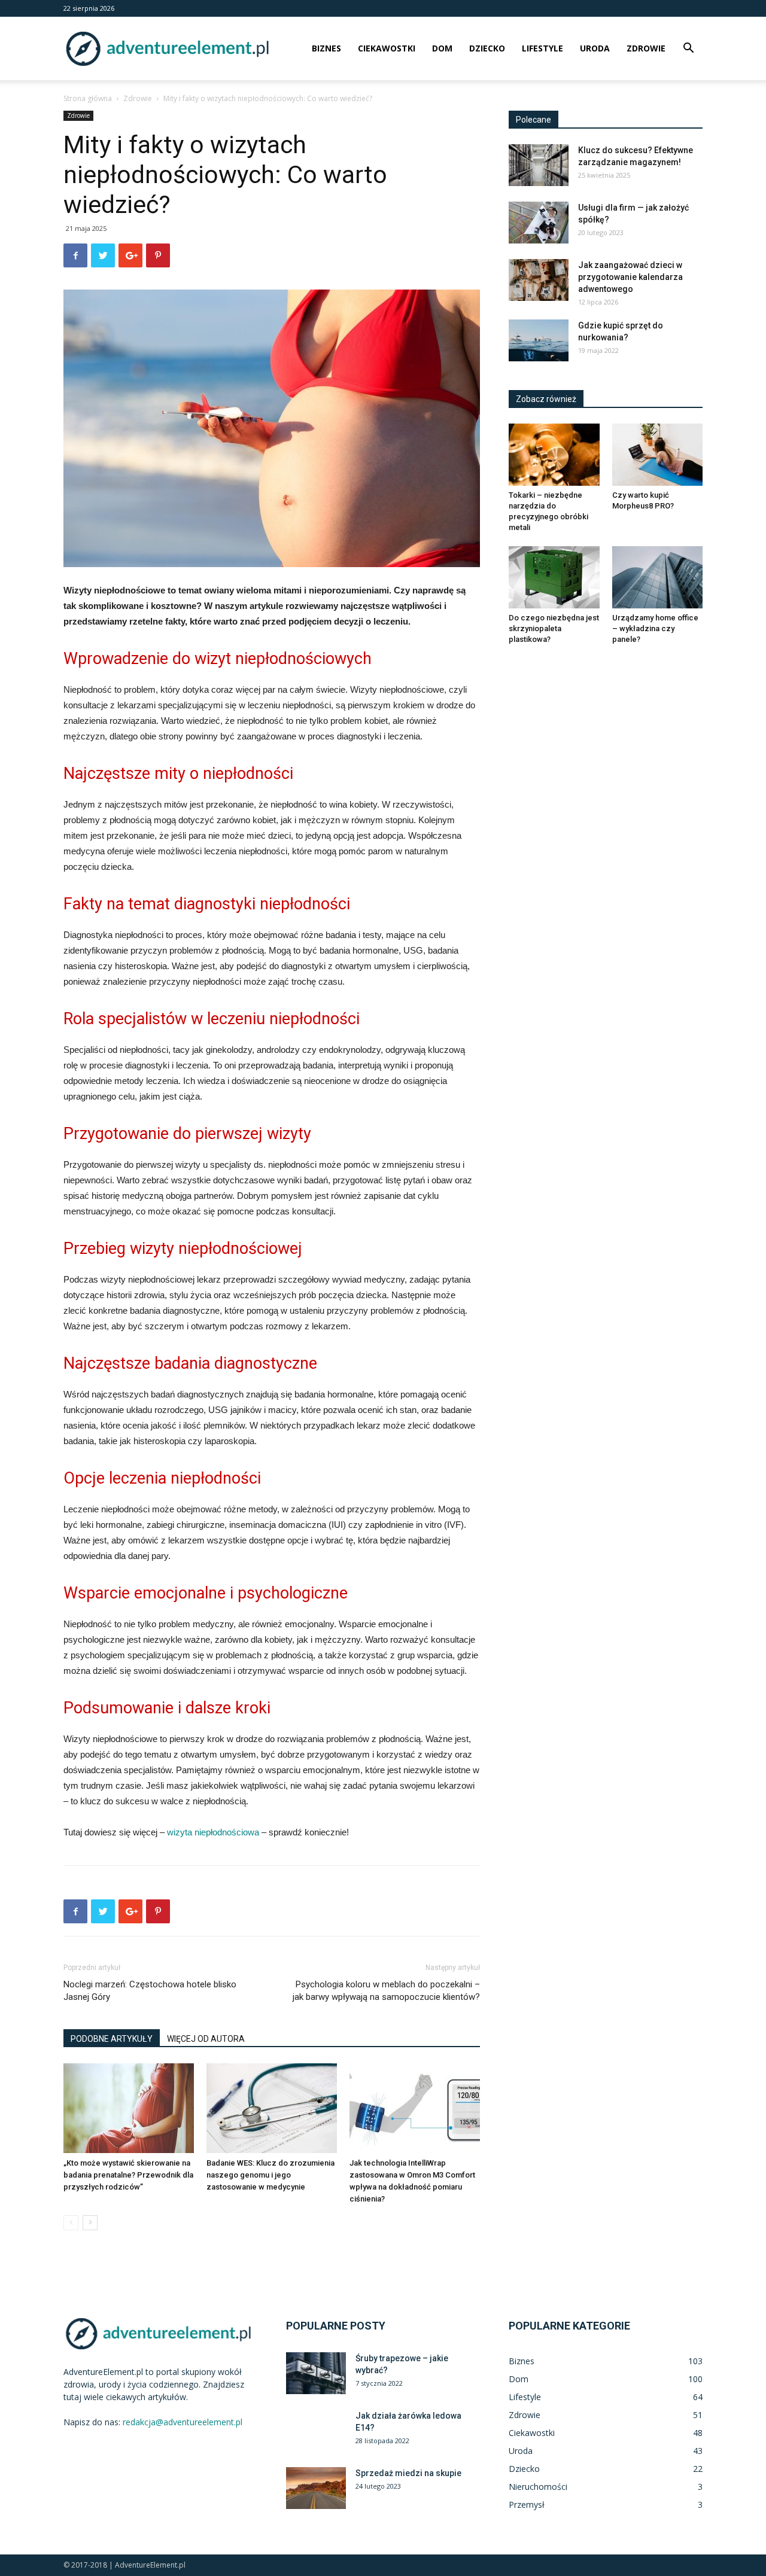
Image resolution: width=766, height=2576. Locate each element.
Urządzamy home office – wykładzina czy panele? (655, 628)
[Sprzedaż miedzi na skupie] (316, 2488)
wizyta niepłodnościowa (213, 1832)
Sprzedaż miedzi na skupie (408, 2473)
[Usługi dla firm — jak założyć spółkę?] (539, 223)
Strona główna (88, 98)
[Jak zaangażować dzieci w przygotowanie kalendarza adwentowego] (539, 280)
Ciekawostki (387, 48)
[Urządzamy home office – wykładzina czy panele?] (658, 577)
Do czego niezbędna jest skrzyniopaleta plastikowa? (554, 628)
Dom (442, 48)
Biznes (326, 48)
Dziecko (487, 48)
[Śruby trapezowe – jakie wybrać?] (316, 2373)
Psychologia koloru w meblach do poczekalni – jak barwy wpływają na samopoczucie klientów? (386, 1991)
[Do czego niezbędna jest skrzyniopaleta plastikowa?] (554, 577)
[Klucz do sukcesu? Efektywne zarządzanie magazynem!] (539, 165)
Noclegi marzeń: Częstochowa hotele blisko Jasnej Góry (150, 1991)
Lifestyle (542, 48)
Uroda (595, 48)
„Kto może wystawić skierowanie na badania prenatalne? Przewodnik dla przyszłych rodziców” (128, 2175)
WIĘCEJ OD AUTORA (206, 2039)
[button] (688, 49)
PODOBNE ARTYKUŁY (112, 2039)
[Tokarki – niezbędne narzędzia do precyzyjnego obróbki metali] (554, 455)
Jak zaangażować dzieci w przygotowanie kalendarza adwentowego (630, 277)
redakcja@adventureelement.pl (183, 2422)
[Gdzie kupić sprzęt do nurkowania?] (539, 340)
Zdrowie (646, 48)
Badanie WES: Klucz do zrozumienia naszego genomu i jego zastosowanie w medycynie (270, 2175)
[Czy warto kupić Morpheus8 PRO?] (658, 455)
